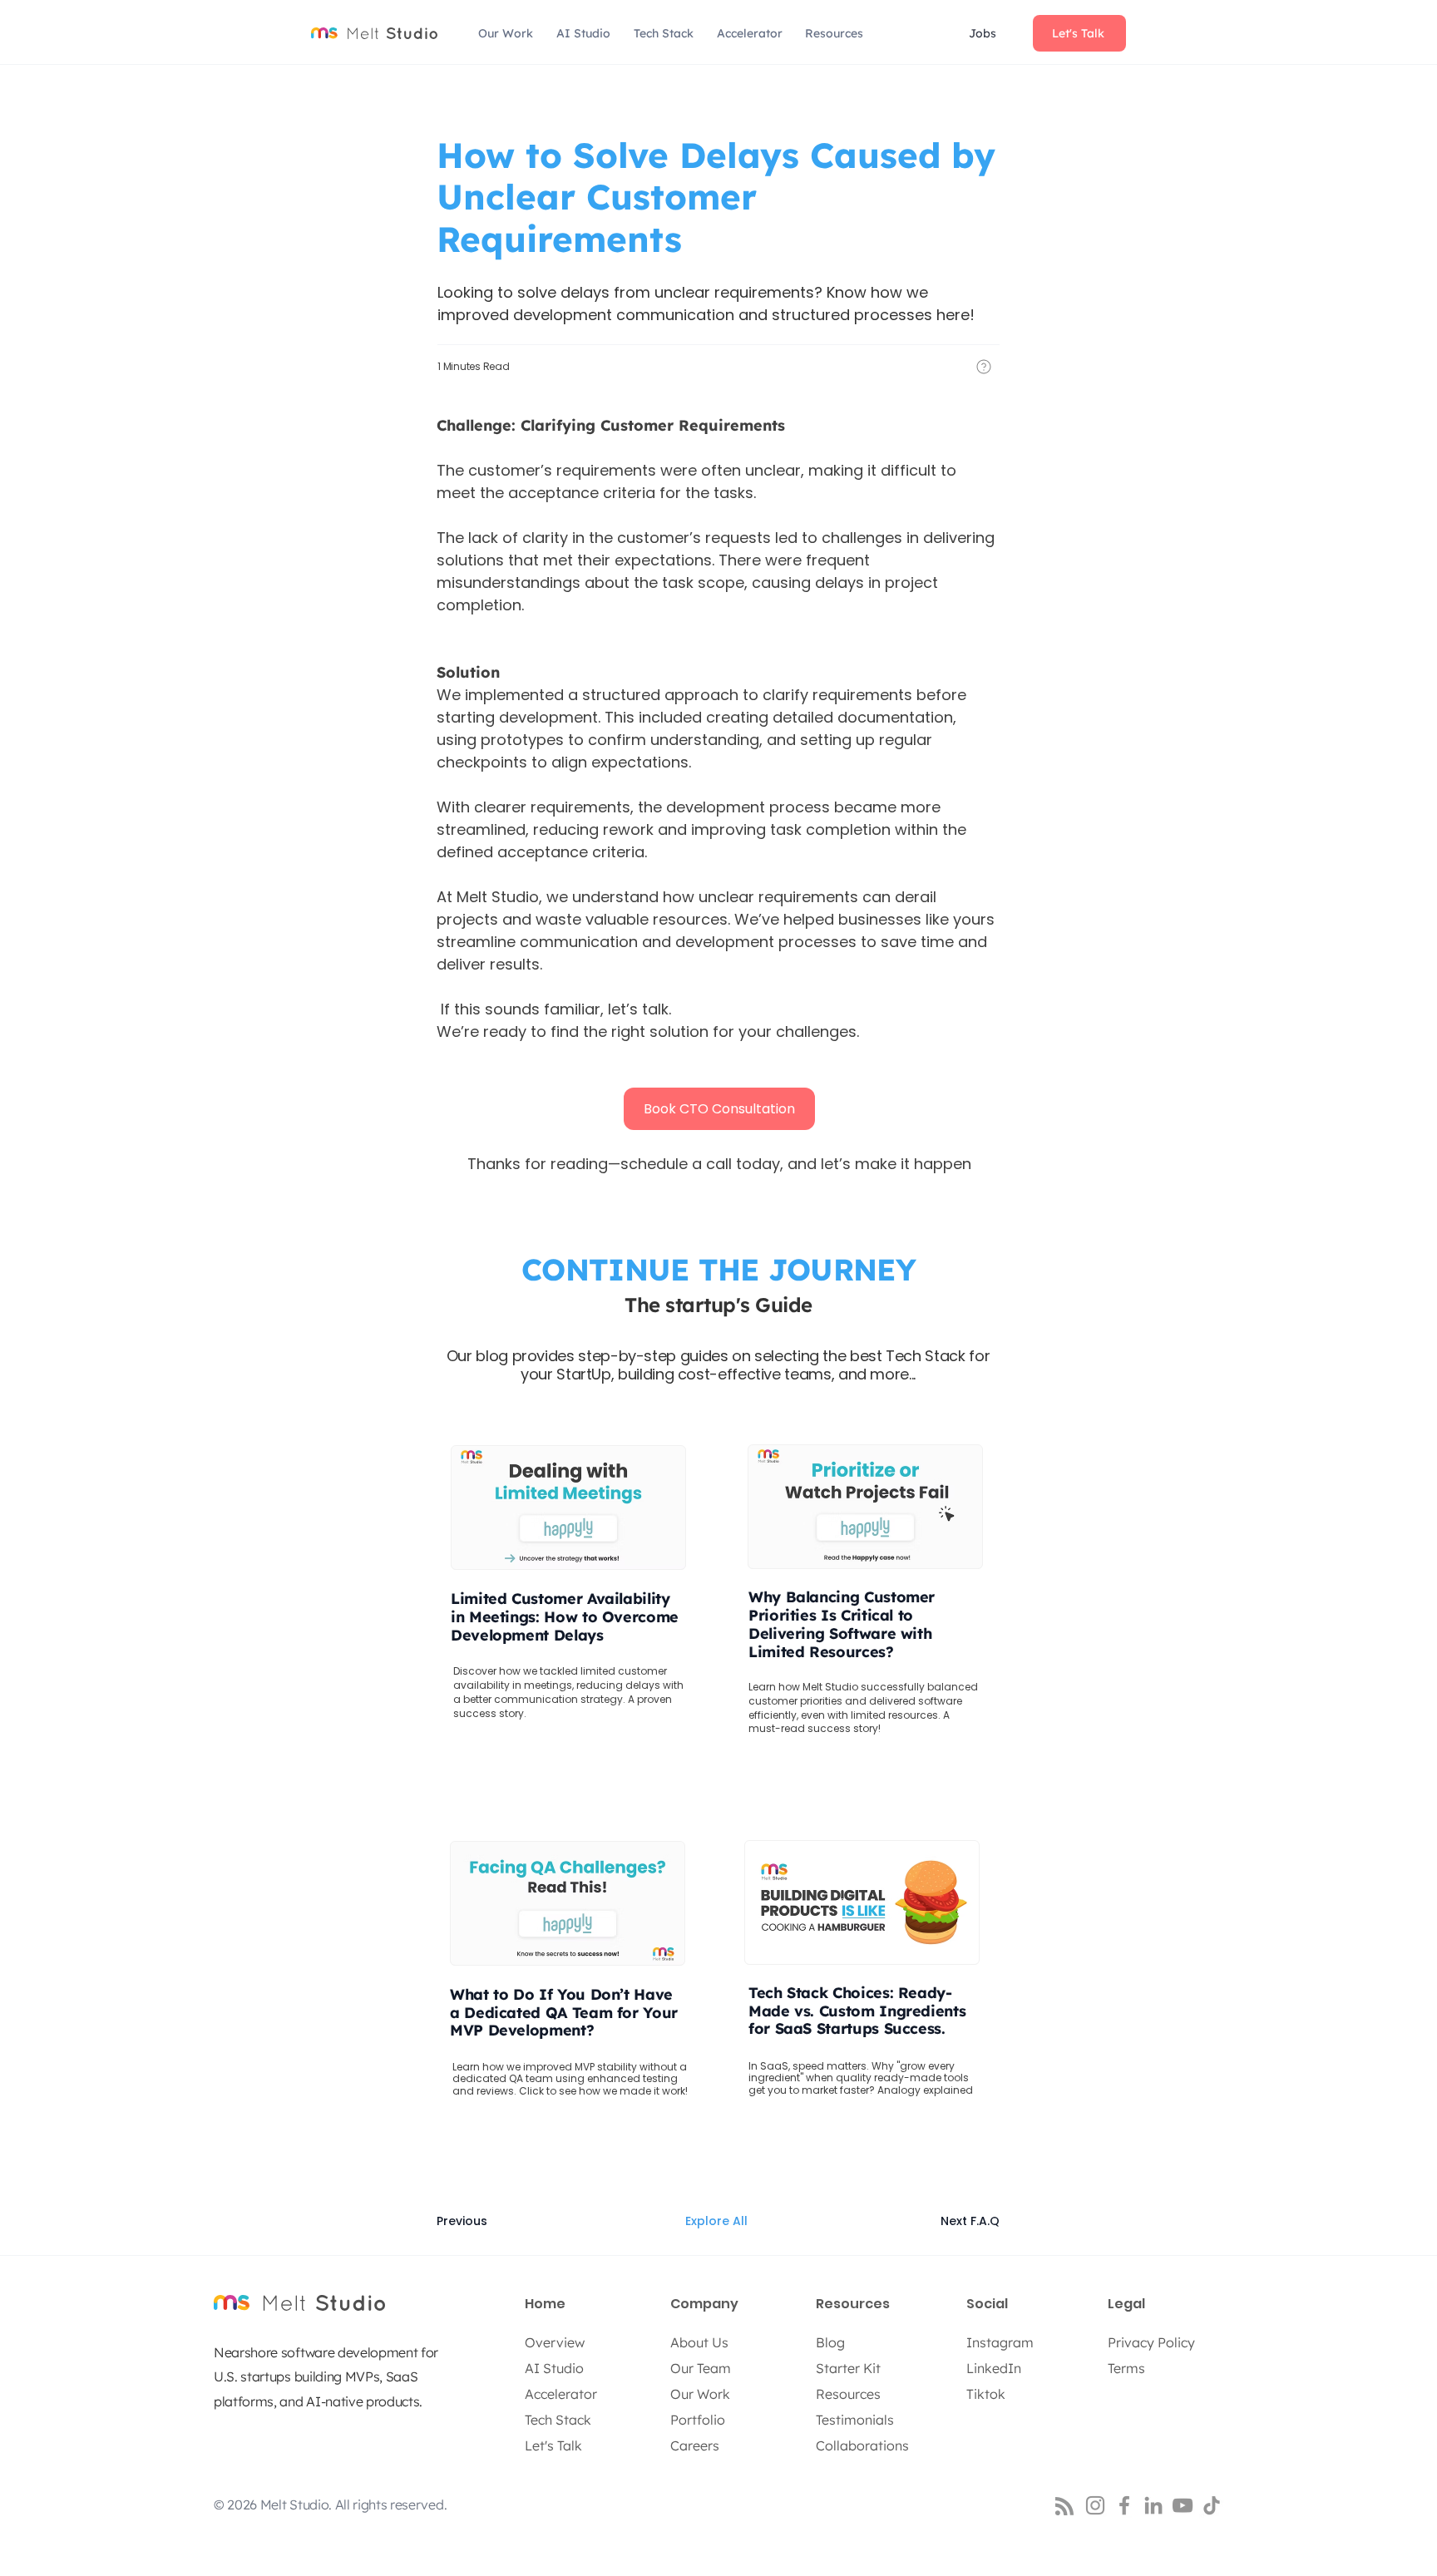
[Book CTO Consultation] (571, 1585)
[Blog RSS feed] (1064, 2507)
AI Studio (554, 2368)
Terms (1126, 2368)
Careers (695, 2445)
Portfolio (698, 2420)
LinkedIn (994, 2368)
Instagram (1000, 2342)
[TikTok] (1212, 2505)
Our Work (700, 2394)
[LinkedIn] (1153, 2505)
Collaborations (862, 2445)
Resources (848, 2394)
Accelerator (561, 2394)
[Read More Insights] (866, 1980)
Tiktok (986, 2394)
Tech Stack (558, 2420)
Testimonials (855, 2420)
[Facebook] (1124, 2505)
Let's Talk (553, 2445)
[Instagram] (1095, 2505)
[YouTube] (1183, 2505)
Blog (830, 2342)
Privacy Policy (1151, 2342)
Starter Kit (848, 2368)
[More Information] (984, 367)
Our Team (701, 2368)
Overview (555, 2342)
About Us (699, 2342)
